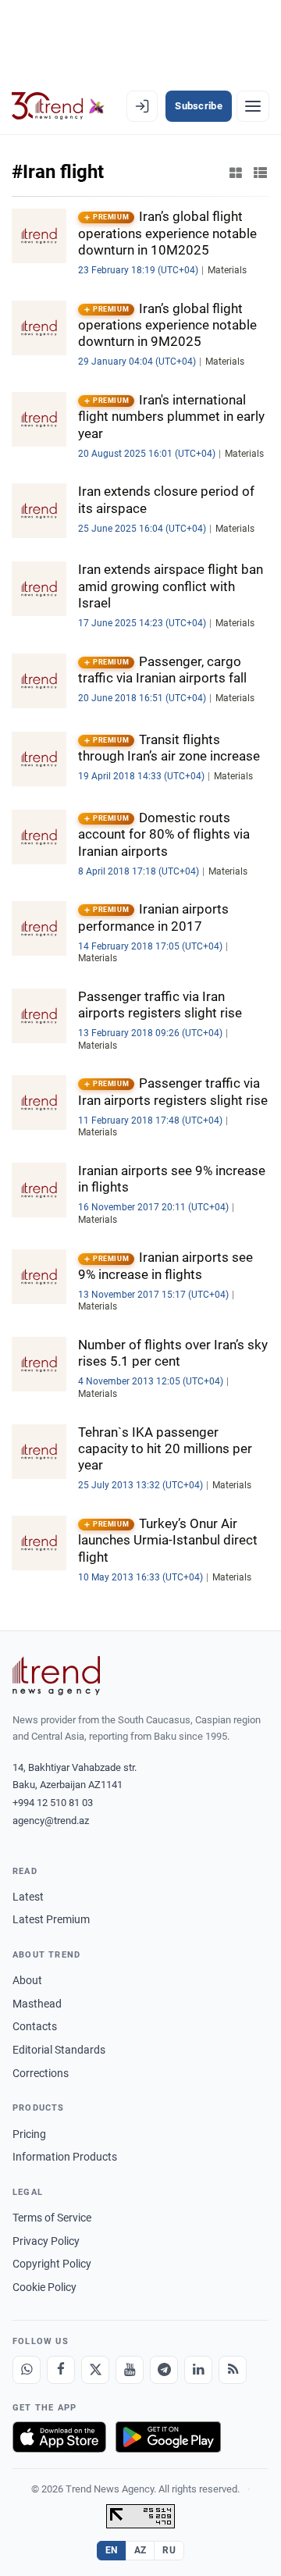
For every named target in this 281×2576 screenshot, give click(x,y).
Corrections (41, 2073)
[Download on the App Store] (59, 2437)
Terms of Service (52, 2218)
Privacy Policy (46, 2241)
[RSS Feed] (233, 2370)
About (27, 1980)
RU (169, 2550)
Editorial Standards (59, 2050)
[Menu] (253, 106)
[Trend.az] (58, 106)
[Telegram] (164, 2370)
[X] (95, 2370)
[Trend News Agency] (56, 1676)
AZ (140, 2550)
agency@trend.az (51, 1821)
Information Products (65, 2157)
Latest (28, 1897)
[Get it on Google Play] (168, 2437)
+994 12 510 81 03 (53, 1803)
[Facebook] (61, 2370)
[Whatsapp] (27, 2370)
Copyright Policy (52, 2264)
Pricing (29, 2134)
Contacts (35, 2026)
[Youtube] (130, 2370)
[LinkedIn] (198, 2370)
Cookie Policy (44, 2287)
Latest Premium (51, 1919)
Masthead (37, 2004)
